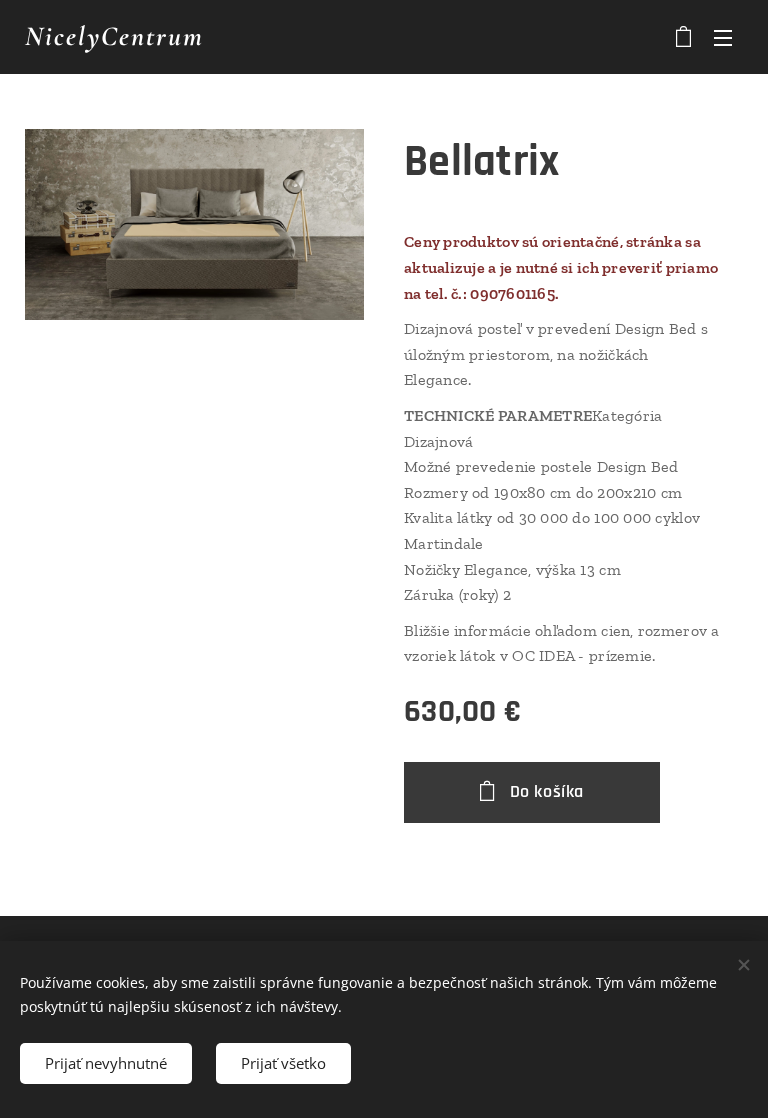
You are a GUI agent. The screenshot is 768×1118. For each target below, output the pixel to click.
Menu (723, 37)
